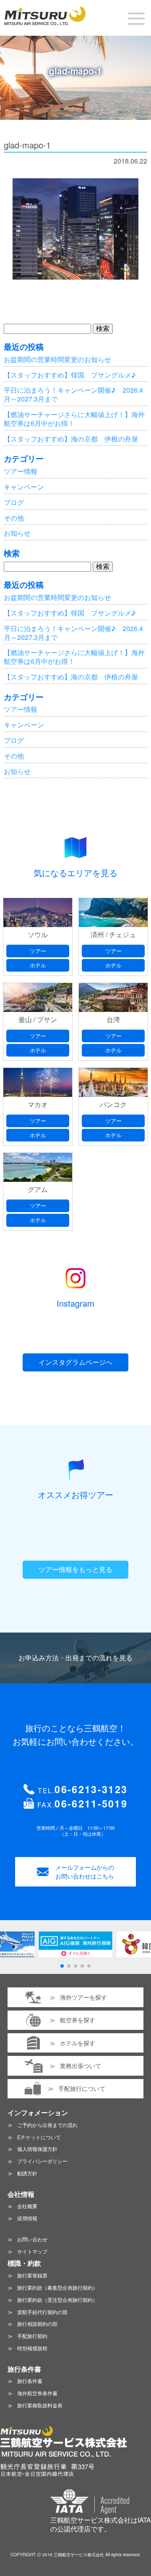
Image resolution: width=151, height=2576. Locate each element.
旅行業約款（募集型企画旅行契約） (57, 2287)
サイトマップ (32, 2251)
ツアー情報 (21, 471)
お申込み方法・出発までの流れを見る (75, 1658)
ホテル (38, 965)
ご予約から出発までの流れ (47, 2125)
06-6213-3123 (91, 1789)
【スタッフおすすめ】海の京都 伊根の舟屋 (71, 439)
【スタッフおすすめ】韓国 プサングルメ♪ (70, 375)
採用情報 (27, 2218)
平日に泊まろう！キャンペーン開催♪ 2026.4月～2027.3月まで (73, 394)
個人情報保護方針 (37, 2149)
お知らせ (17, 533)
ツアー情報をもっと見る (75, 1569)
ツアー (38, 951)
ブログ (14, 502)
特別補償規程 (32, 2348)
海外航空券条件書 (37, 2393)
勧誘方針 (27, 2173)
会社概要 (27, 2206)
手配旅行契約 (32, 2336)
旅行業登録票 (32, 2275)
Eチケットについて (39, 2137)
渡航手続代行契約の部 (42, 2312)
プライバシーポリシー (42, 2161)
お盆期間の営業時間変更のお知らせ (57, 359)
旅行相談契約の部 (37, 2324)
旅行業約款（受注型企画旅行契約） (57, 2300)
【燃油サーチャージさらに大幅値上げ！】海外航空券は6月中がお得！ (74, 419)
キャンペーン (24, 487)
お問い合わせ (32, 2239)
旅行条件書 (30, 2381)
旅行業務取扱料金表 (40, 2405)
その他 (14, 518)
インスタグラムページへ (75, 1362)
